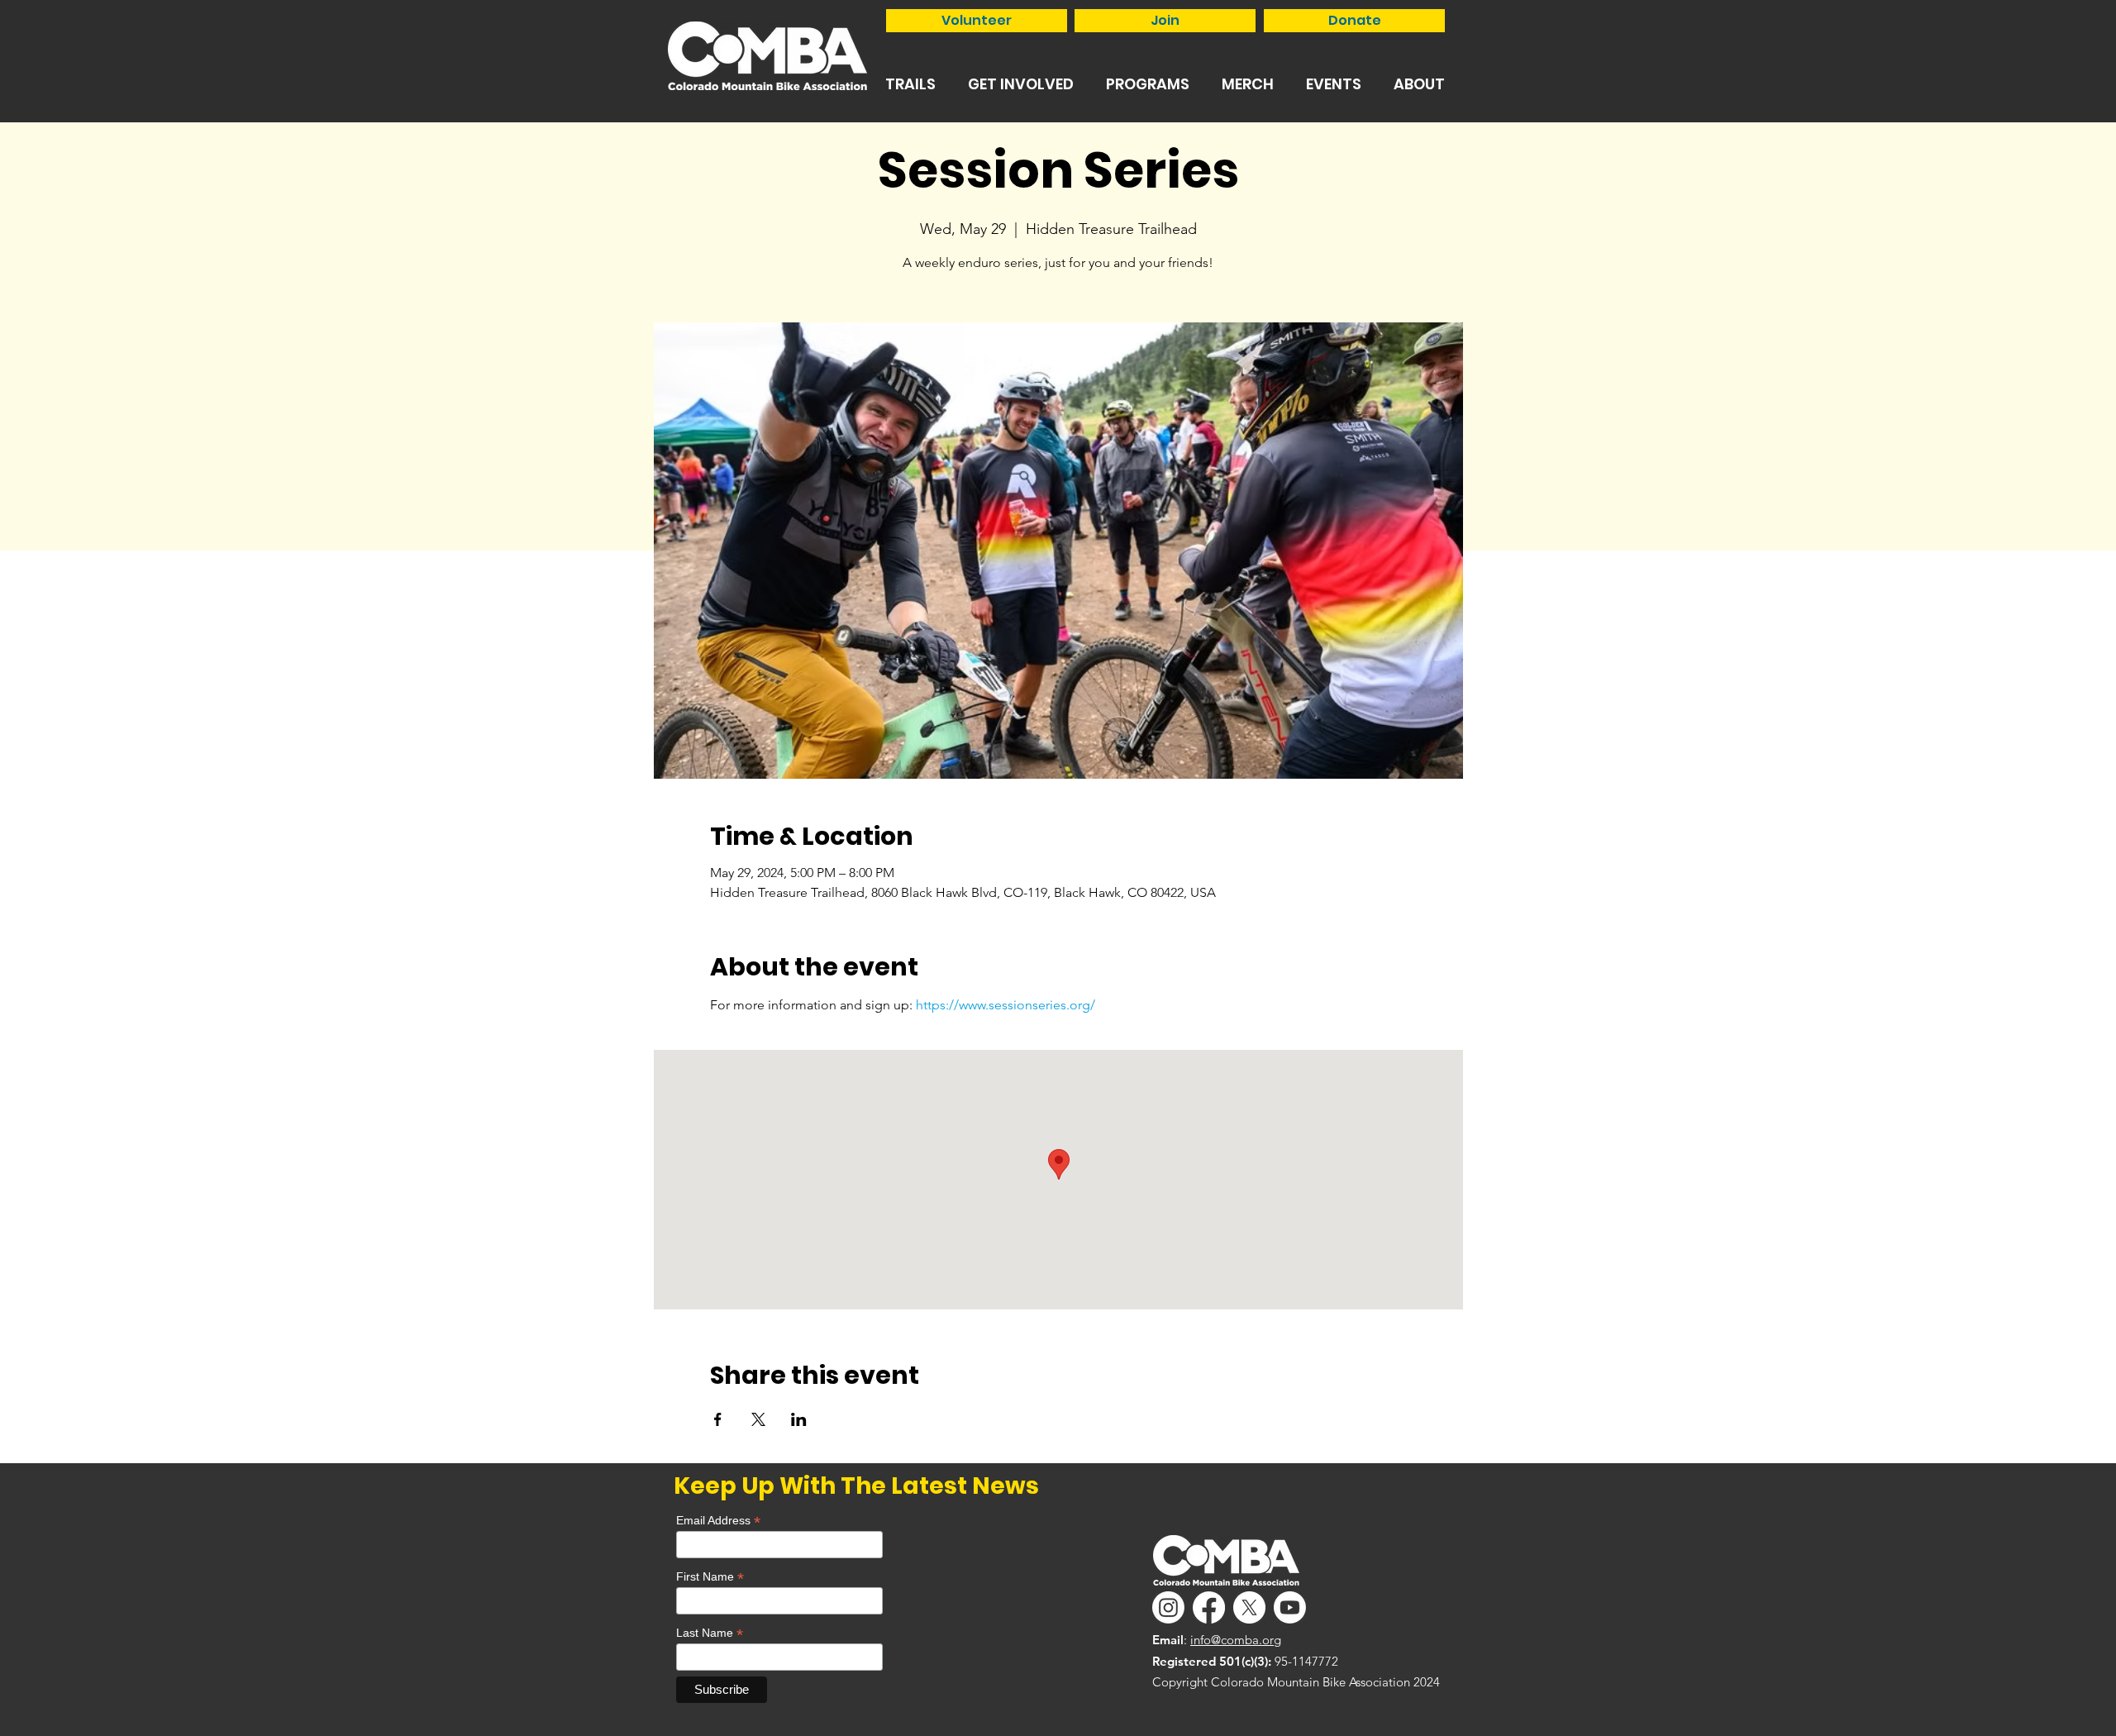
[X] (1249, 1607)
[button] (910, 84)
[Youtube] (1290, 1607)
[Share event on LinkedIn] (799, 1419)
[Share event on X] (758, 1419)
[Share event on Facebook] (718, 1419)
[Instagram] (1168, 1607)
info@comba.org (1236, 1640)
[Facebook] (1209, 1607)
